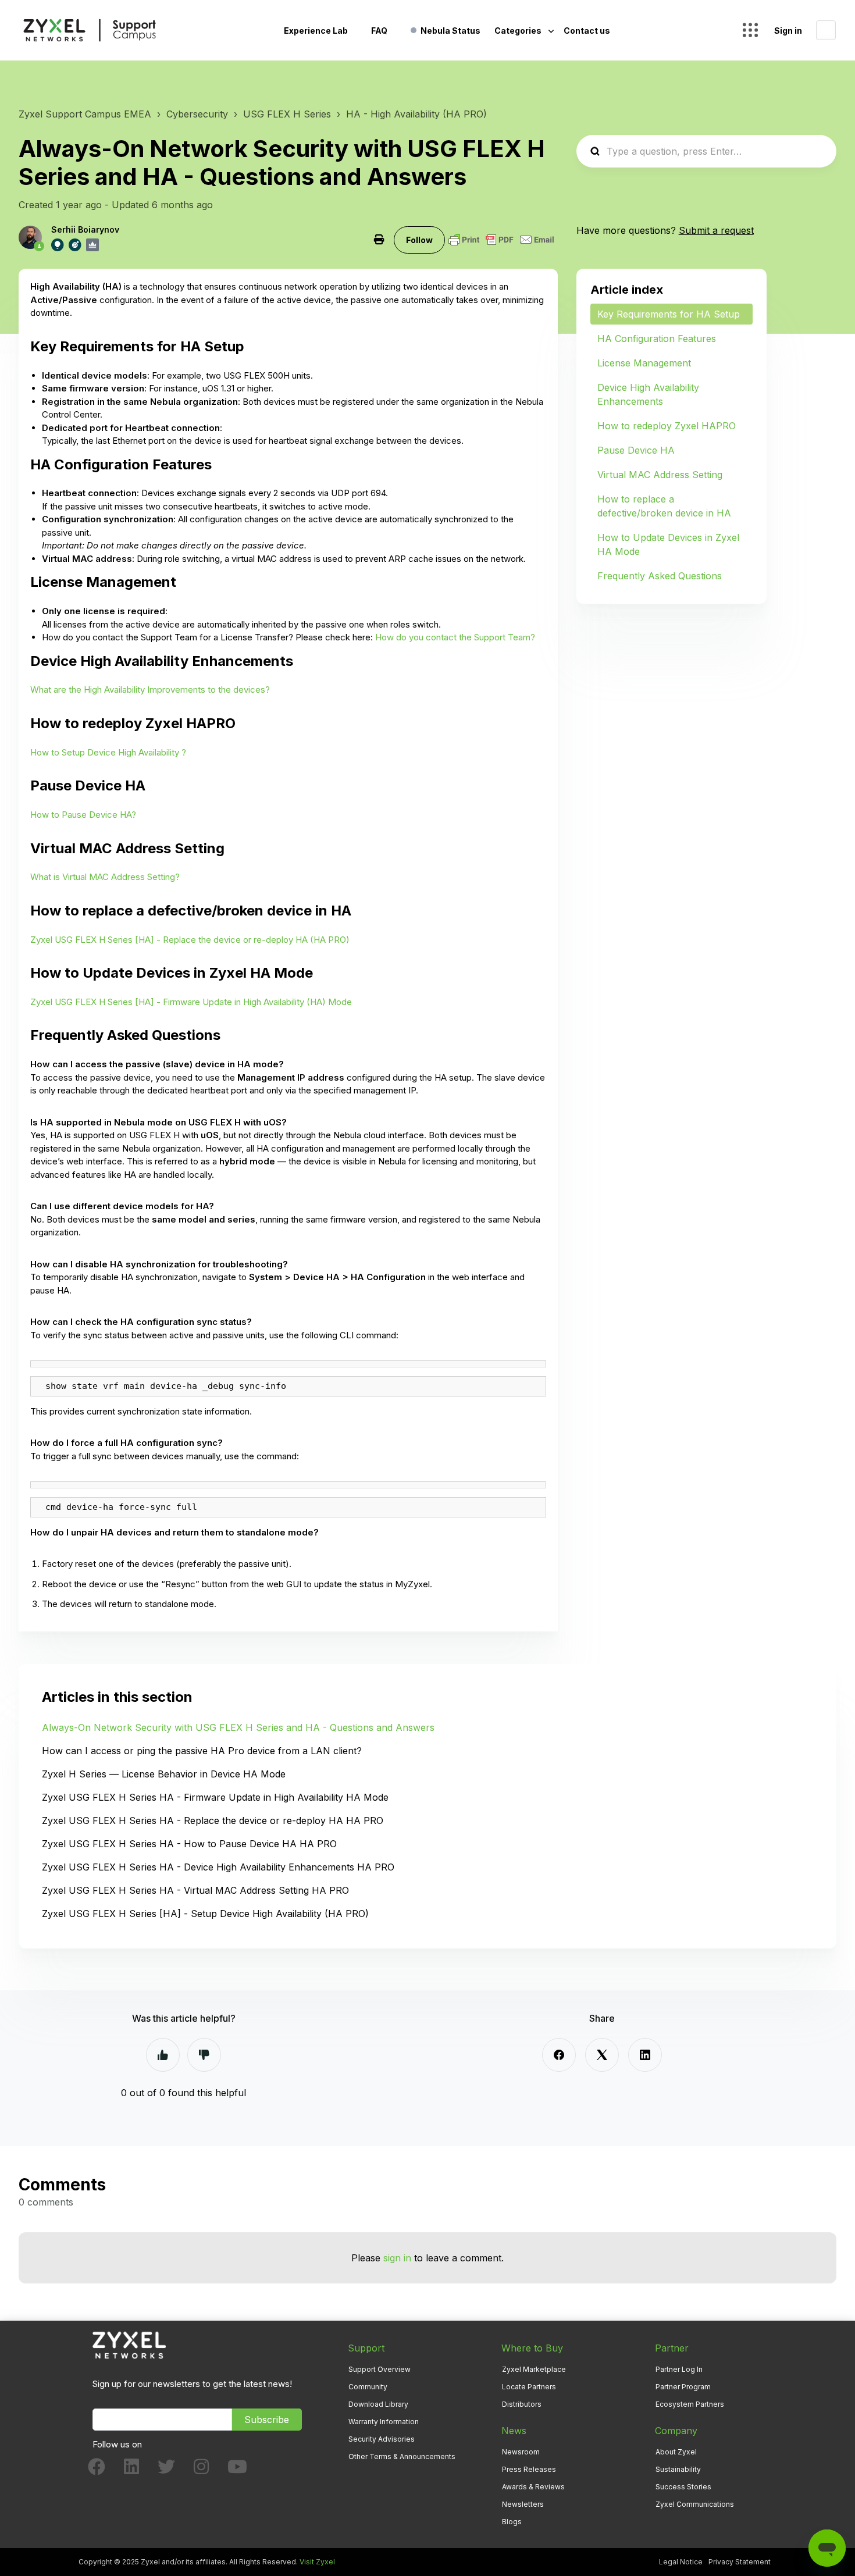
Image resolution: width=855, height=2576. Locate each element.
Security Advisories (382, 2439)
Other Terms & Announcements (402, 2456)
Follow (419, 240)
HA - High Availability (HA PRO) (416, 114)
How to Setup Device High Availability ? (108, 752)
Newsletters (523, 2504)
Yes (163, 2055)
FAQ (379, 31)
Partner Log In (679, 2369)
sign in (397, 2258)
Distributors (522, 2404)
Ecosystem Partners (690, 2404)
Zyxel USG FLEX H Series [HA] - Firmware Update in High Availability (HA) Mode (191, 1002)
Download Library (378, 2404)
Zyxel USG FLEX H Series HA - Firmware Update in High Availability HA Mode (215, 1797)
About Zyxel (676, 2452)
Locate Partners (529, 2387)
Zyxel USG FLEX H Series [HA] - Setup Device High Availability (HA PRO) (205, 1914)
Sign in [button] (788, 31)
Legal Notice (681, 2562)
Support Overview (380, 2369)
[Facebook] (559, 2055)
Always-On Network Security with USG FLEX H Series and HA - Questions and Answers (238, 1727)
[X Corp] (602, 2055)
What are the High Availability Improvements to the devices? (150, 690)
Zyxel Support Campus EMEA (85, 114)
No (204, 2055)
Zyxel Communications (695, 2504)
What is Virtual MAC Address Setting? (105, 877)
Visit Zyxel (317, 2562)
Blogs (512, 2522)
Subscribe (267, 2420)
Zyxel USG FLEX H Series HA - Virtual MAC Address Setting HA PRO (195, 1890)
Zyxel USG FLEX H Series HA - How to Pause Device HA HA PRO (189, 1844)
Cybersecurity (197, 114)
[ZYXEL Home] (129, 2345)
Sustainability (678, 2469)
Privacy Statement (740, 2562)
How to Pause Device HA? (83, 815)
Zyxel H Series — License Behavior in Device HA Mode (164, 1774)
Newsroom (521, 2452)
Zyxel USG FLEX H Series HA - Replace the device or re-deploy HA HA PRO (213, 1820)
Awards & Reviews (533, 2487)
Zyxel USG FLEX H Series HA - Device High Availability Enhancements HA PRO (218, 1867)
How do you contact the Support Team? (455, 637)
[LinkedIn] (645, 2055)
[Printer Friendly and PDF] (501, 240)
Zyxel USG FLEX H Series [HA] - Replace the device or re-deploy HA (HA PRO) (190, 940)
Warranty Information (384, 2422)
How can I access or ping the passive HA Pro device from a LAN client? (202, 1751)
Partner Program (683, 2387)
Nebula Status (450, 31)
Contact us (587, 31)
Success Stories (683, 2487)
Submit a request (716, 230)
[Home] (90, 30)
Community (368, 2387)
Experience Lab (316, 31)
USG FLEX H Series (287, 114)
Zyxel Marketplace (534, 2369)
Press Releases (529, 2469)
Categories (519, 31)
